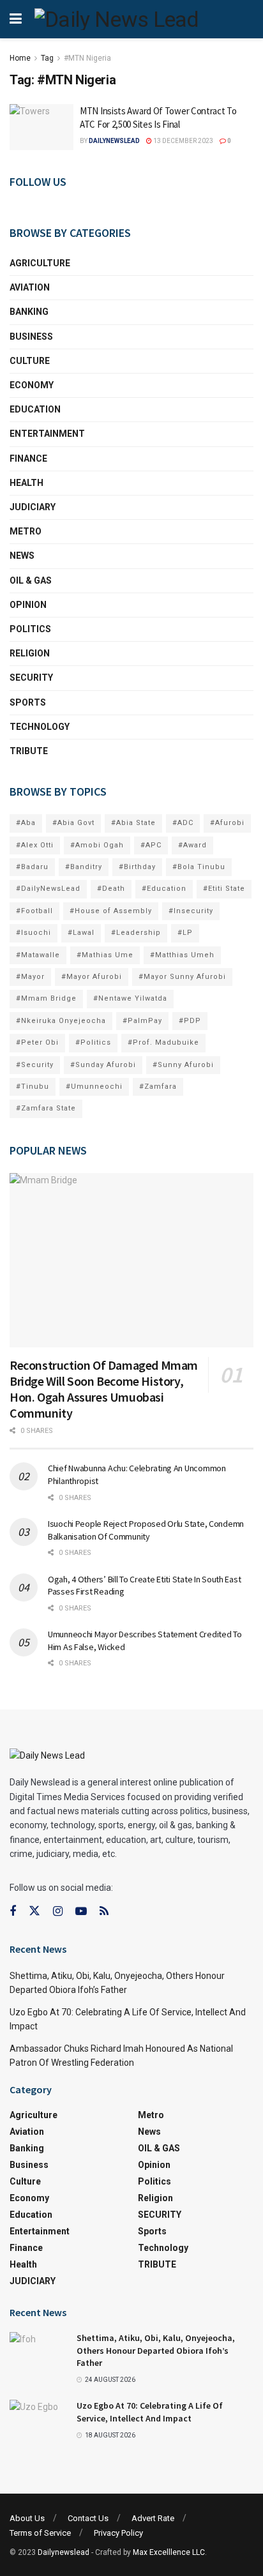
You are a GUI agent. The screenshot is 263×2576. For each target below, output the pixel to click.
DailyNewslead (114, 141)
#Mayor (30, 977)
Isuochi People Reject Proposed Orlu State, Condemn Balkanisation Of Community (146, 1530)
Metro (26, 531)
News (22, 556)
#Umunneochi (94, 1087)
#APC (151, 845)
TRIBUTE (29, 751)
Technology (40, 727)
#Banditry (84, 867)
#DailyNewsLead (48, 889)
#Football (34, 911)
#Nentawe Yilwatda (130, 998)
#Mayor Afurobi (92, 977)
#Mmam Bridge (46, 998)
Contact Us (88, 2518)
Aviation (30, 287)
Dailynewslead (64, 2552)
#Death (111, 889)
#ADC (183, 823)
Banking (29, 312)
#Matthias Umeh (182, 955)
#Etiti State (224, 889)
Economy (32, 385)
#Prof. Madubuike (163, 1042)
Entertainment (47, 434)
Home (20, 58)
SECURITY (31, 678)
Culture (30, 361)
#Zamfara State (46, 1108)
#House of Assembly (111, 911)
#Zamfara (158, 1087)
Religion (30, 653)
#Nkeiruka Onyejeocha (61, 1021)
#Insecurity (191, 911)
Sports (28, 702)
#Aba (26, 823)
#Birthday (137, 867)
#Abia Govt (73, 823)
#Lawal (81, 933)
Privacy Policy (118, 2533)
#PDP (190, 1021)
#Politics (93, 1042)
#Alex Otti (35, 845)
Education (35, 409)
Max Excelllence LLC (169, 2552)
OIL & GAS (31, 580)
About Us (27, 2518)
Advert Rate (153, 2518)
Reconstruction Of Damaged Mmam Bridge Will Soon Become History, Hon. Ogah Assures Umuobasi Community (104, 1389)
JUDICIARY (33, 507)
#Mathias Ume (105, 955)
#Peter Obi (37, 1042)
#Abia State (133, 823)
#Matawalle (38, 955)
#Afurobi (227, 823)
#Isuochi (34, 933)
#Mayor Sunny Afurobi (182, 977)
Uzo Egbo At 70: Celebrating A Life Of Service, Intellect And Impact (150, 2412)
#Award (192, 845)
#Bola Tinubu (199, 867)
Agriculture (40, 263)
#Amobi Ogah (97, 845)
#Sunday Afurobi (103, 1065)
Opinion (28, 605)
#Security (35, 1065)
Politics (30, 629)
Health (26, 483)
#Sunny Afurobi (183, 1065)
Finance (28, 458)
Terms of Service (40, 2533)
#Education (164, 889)
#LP (185, 933)
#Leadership (136, 933)
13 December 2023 (183, 141)
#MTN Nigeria (87, 58)
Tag (47, 58)
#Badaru (32, 867)
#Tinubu (33, 1087)
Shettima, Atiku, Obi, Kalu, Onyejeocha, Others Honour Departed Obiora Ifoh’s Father (156, 2350)
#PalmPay (142, 1021)
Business (31, 337)
